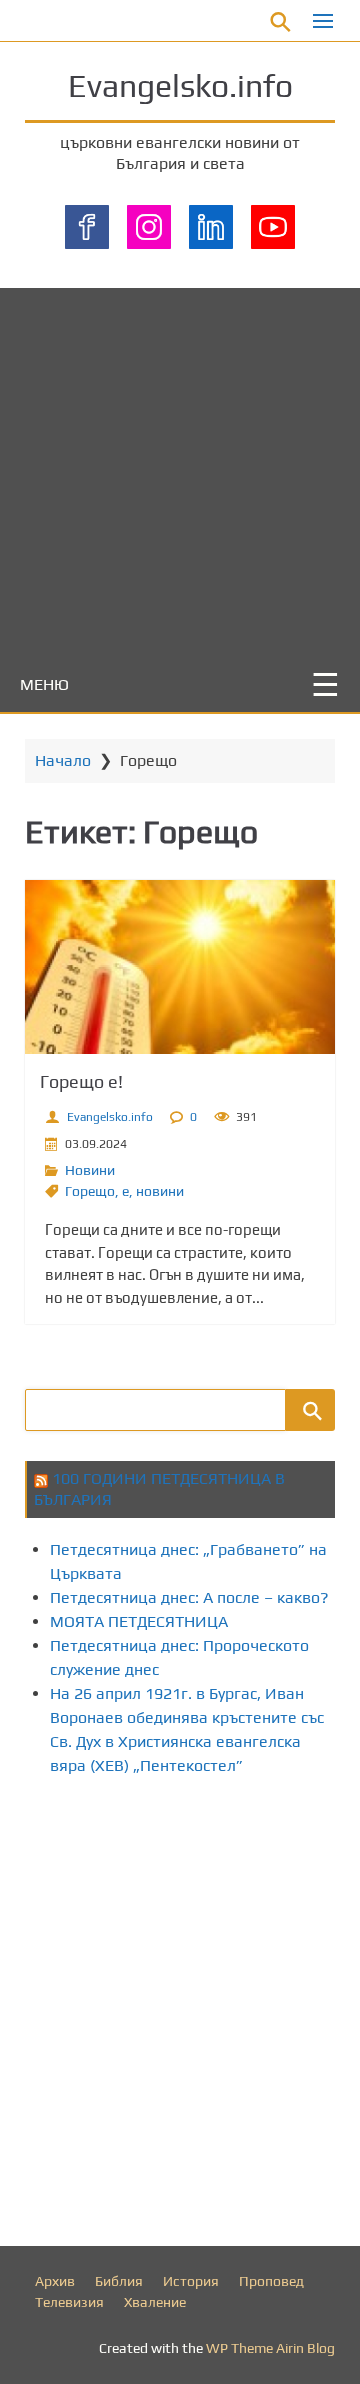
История (191, 2281)
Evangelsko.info (180, 85)
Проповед (271, 2281)
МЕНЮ (44, 684)
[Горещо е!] (180, 967)
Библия (119, 2281)
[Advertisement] (180, 468)
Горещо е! (81, 1081)
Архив (55, 2281)
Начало (63, 760)
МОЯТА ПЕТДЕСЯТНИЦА (139, 1621)
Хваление (155, 2302)
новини (160, 1191)
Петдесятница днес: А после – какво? (189, 1597)
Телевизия (69, 2302)
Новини (90, 1170)
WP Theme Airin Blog (270, 2348)
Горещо (90, 1191)
